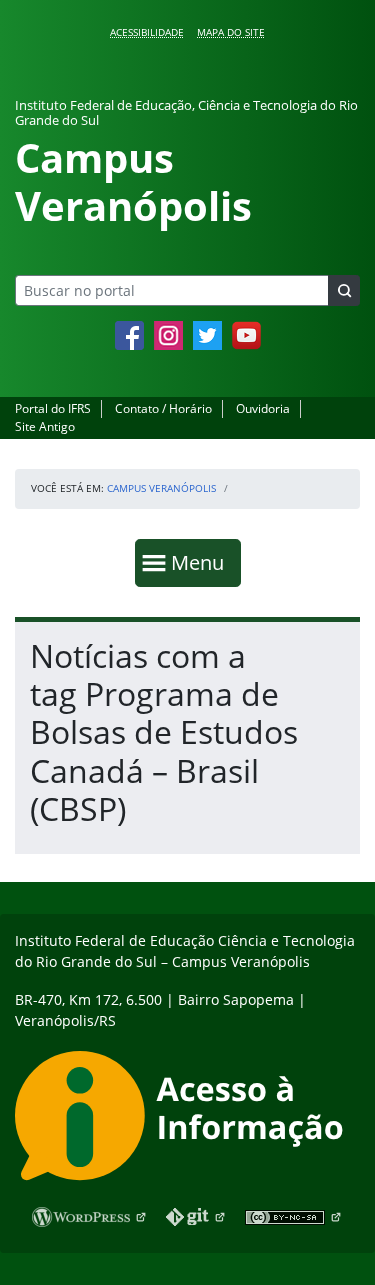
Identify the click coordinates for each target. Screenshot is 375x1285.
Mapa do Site (231, 32)
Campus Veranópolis (161, 488)
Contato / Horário (163, 408)
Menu (202, 562)
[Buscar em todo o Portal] (344, 290)
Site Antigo (45, 426)
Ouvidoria (263, 408)
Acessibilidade (147, 32)
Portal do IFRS (53, 408)
